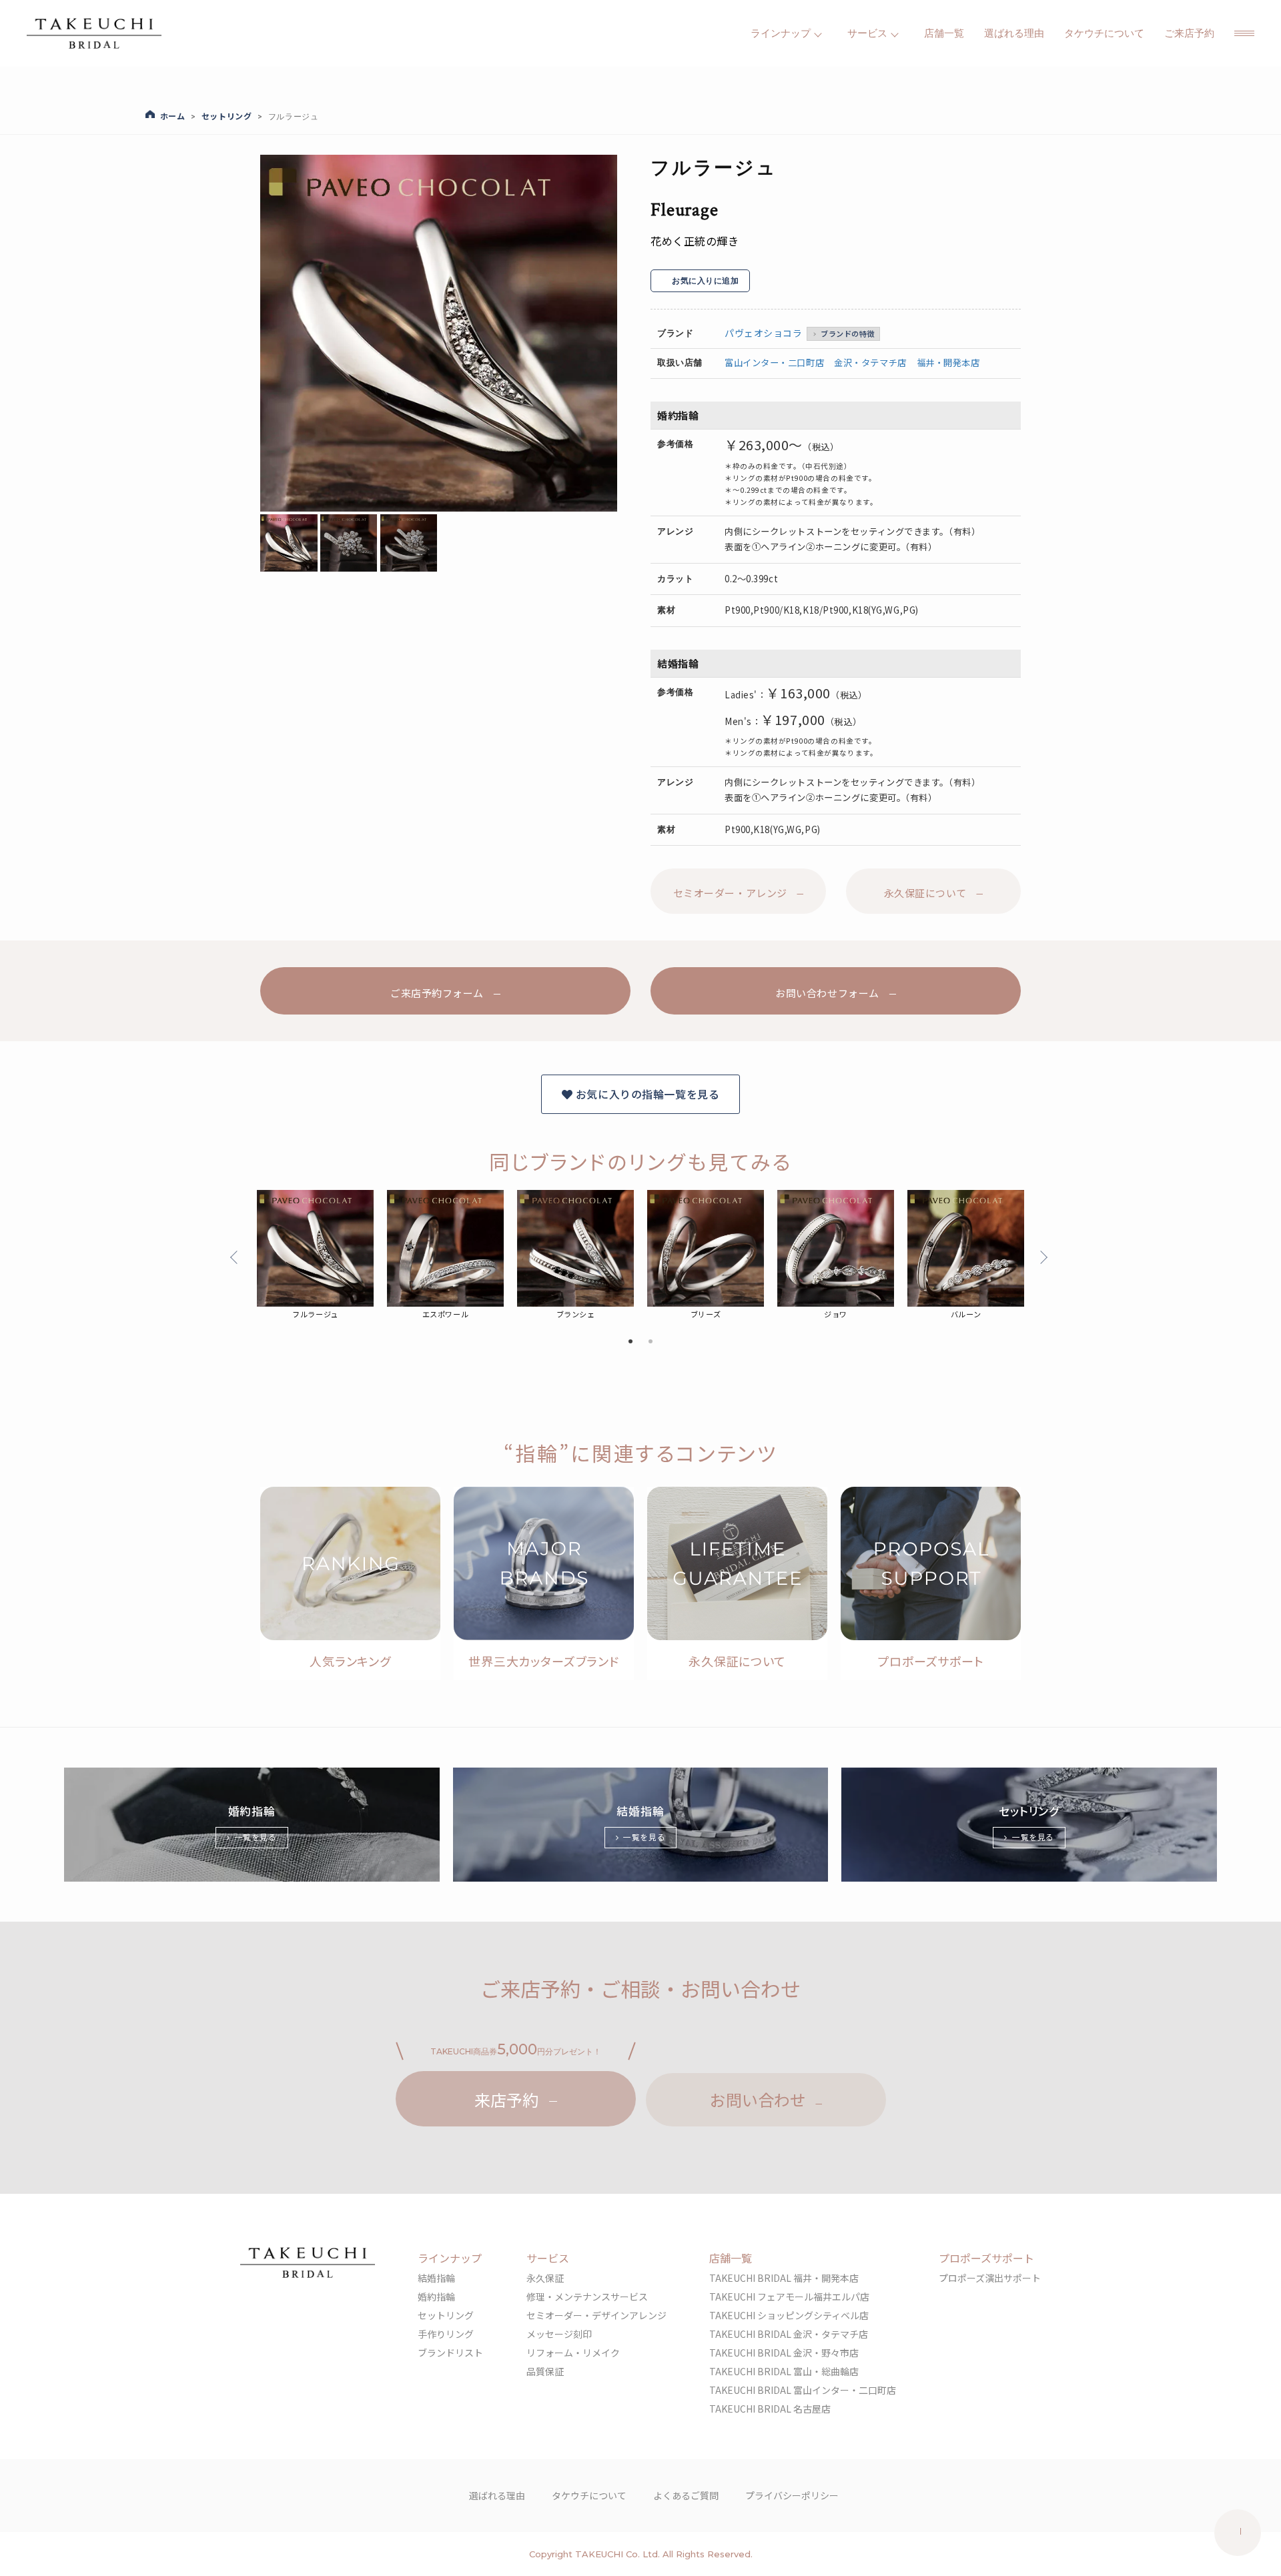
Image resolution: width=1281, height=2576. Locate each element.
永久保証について (925, 893)
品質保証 (545, 2371)
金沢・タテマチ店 (870, 363)
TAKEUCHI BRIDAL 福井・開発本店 (784, 2278)
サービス (548, 2258)
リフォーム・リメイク (573, 2353)
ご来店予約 (1189, 33)
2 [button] (651, 1342)
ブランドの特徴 (848, 334)
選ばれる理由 (1014, 33)
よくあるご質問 (686, 2495)
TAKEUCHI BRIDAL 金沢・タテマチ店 (789, 2334)
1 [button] (630, 1342)
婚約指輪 (436, 2297)
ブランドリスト (450, 2353)
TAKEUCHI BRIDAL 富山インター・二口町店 (803, 2390)
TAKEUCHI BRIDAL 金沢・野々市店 (784, 2353)
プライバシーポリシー (792, 2495)
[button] (1244, 33)
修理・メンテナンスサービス (587, 2297)
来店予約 (506, 2099)
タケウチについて (1104, 33)
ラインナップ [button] (781, 33)
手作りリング (446, 2334)
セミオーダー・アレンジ (730, 893)
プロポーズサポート (986, 2258)
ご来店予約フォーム (437, 994)
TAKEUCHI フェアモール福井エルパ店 (789, 2297)
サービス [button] (867, 33)
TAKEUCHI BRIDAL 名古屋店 (770, 2409)
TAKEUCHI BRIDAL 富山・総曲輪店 (784, 2371)
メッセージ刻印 (559, 2334)
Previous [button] (237, 1257)
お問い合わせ (758, 2099)
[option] (439, 333)
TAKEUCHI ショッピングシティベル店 (789, 2315)
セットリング (446, 2315)
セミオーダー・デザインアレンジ (596, 2315)
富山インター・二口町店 (774, 363)
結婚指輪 (436, 2278)
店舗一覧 (944, 33)
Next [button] (1041, 1257)
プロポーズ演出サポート (990, 2278)
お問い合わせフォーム (827, 994)
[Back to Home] (94, 33)
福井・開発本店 (948, 363)
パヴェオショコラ (763, 333)
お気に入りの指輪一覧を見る (646, 1094)
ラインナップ (450, 2258)
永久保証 (545, 2278)
